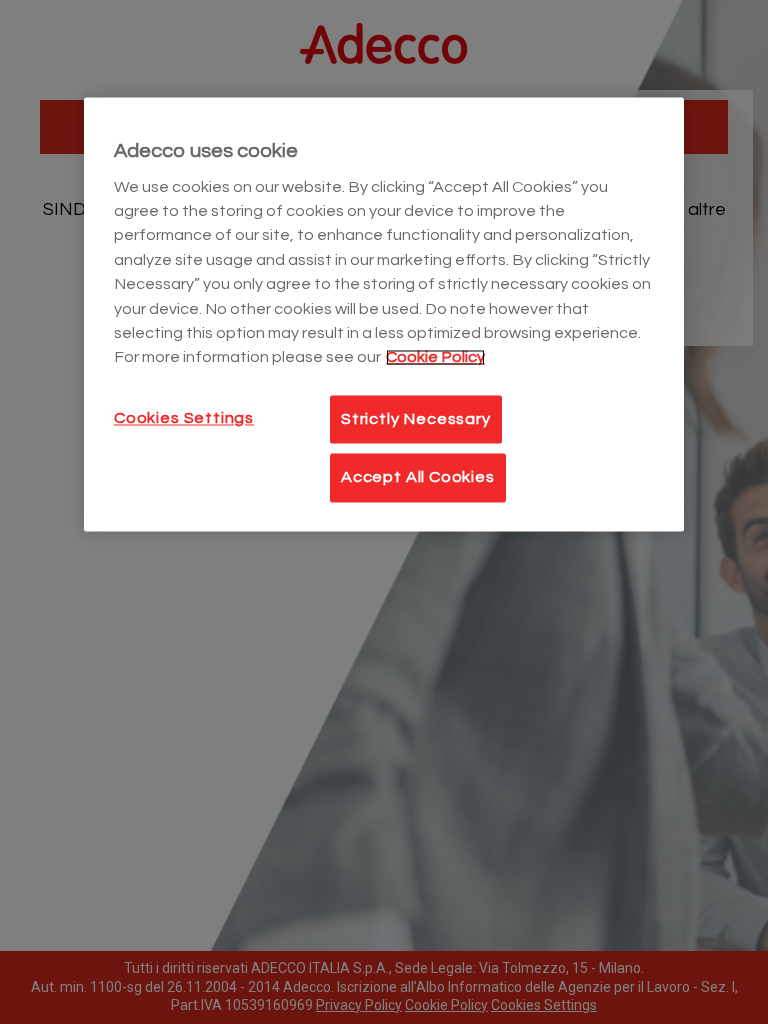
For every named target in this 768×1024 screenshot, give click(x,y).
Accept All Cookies (418, 478)
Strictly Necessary (416, 419)
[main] (384, 314)
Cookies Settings (184, 418)
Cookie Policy (435, 358)
